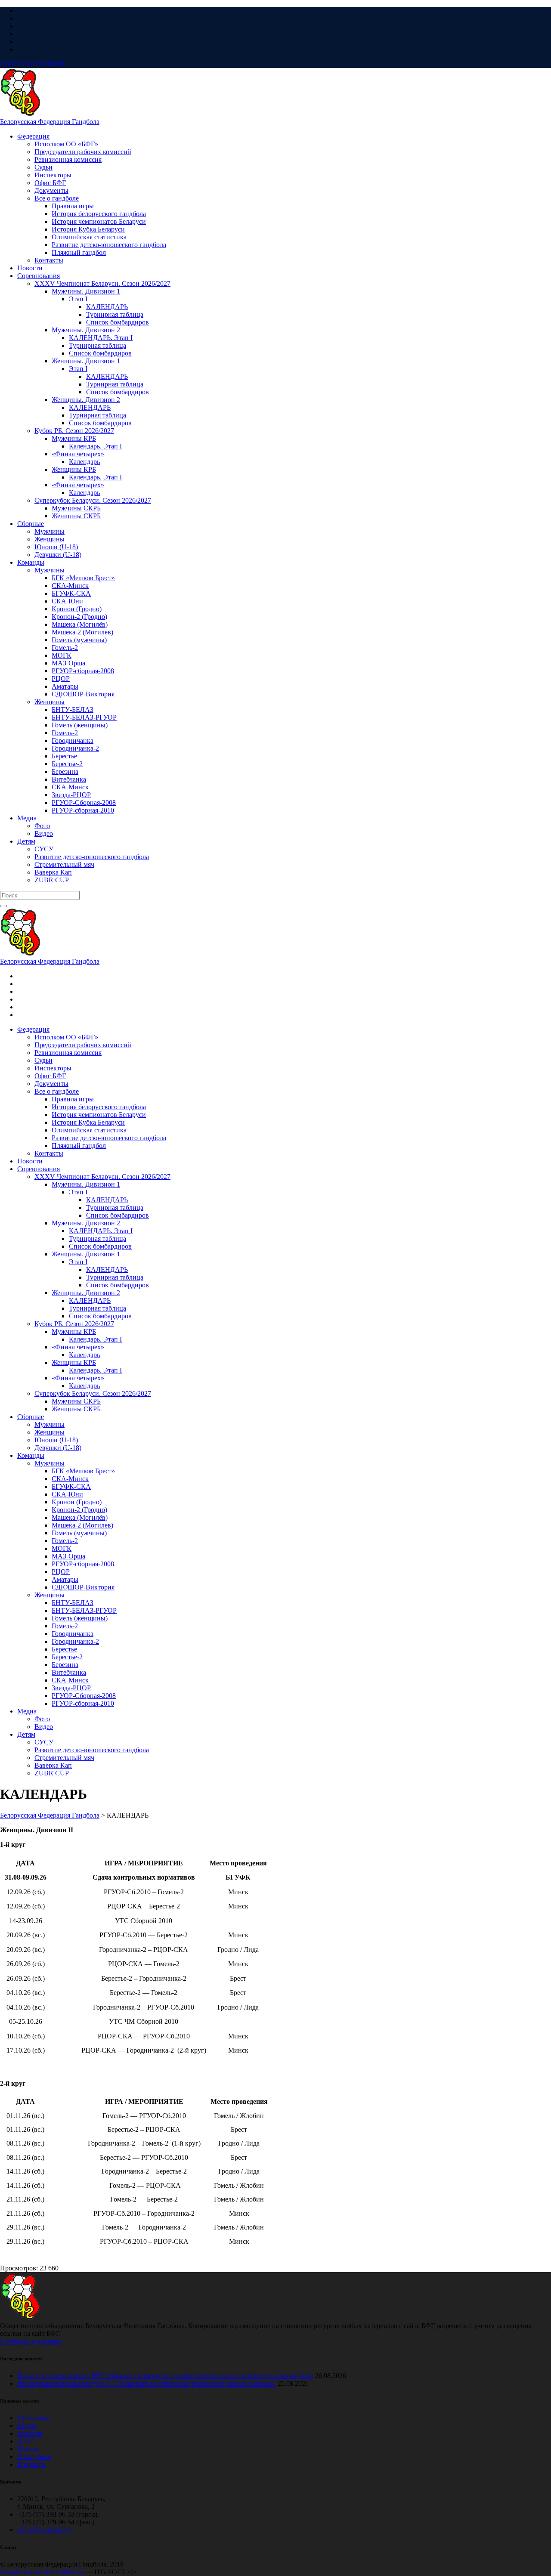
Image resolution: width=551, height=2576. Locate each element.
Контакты (32, 2464)
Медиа (27, 2426)
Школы (28, 2449)
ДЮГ (25, 2441)
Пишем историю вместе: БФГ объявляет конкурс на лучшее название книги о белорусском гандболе (165, 2376)
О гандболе (34, 2457)
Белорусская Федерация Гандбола (50, 122)
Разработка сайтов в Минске (42, 2572)
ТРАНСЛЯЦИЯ (32, 64)
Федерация (33, 2418)
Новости (30, 2433)
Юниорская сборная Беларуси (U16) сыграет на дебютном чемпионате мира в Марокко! (147, 2383)
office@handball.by (44, 2530)
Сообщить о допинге (31, 2341)
